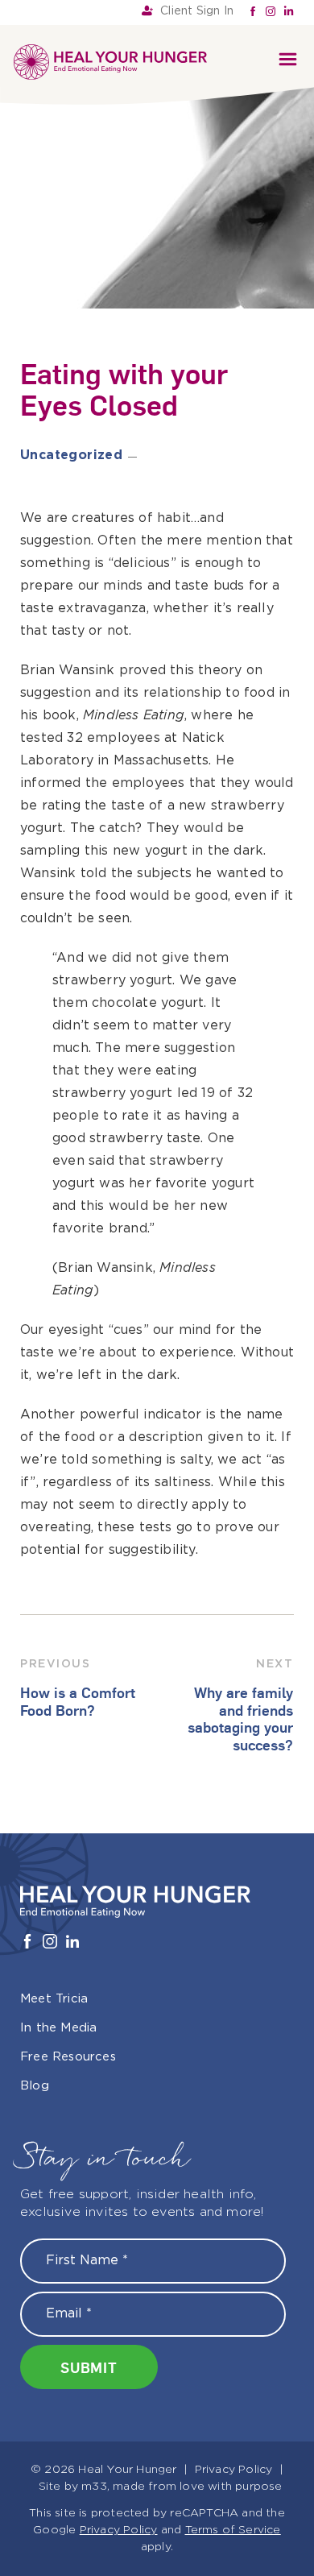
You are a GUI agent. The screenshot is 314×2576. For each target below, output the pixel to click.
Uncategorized (71, 456)
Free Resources (68, 2057)
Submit (89, 2367)
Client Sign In (197, 11)
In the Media (58, 2028)
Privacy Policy (234, 2470)
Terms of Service (233, 2530)
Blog (35, 2086)
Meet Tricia (54, 1999)
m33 (94, 2487)
